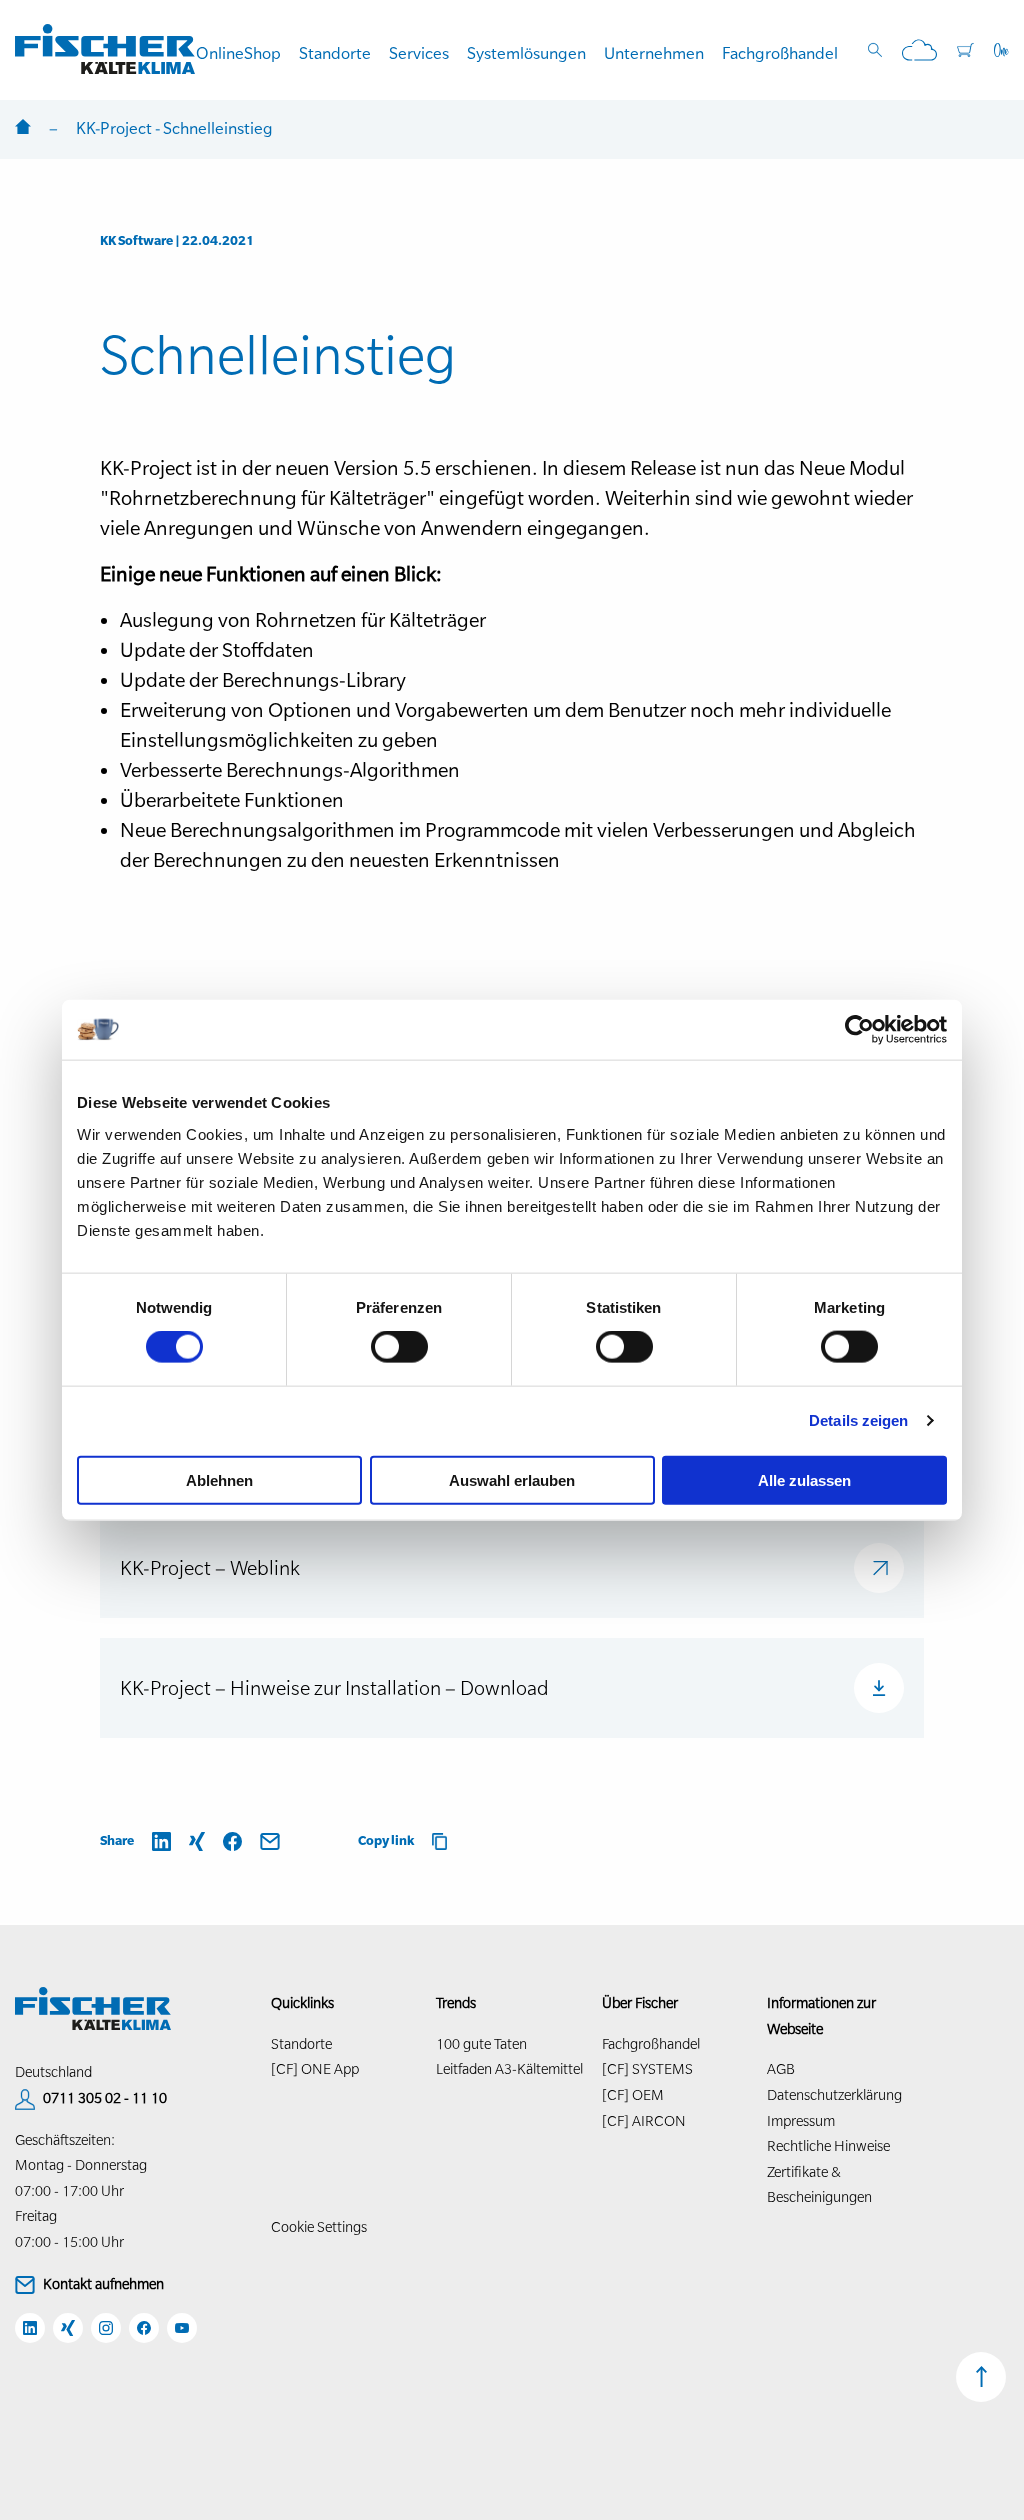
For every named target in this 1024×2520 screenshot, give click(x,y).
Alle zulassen (804, 1479)
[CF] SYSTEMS (647, 2069)
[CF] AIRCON (644, 2121)
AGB (781, 2069)
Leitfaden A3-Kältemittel (509, 2069)
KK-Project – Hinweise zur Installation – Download (334, 1688)
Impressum (801, 2121)
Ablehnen (219, 1479)
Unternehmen (654, 53)
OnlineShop (238, 53)
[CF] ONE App (315, 2069)
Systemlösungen (526, 53)
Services (419, 53)
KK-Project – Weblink (210, 1568)
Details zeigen (858, 1420)
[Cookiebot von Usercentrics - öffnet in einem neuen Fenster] (859, 1030)
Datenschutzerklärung (834, 2095)
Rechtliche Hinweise (828, 2146)
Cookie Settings (319, 2227)
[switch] (399, 1347)
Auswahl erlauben (512, 1479)
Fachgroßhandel (780, 53)
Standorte (335, 53)
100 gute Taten (481, 2044)
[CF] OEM (633, 2095)
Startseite (23, 128)
